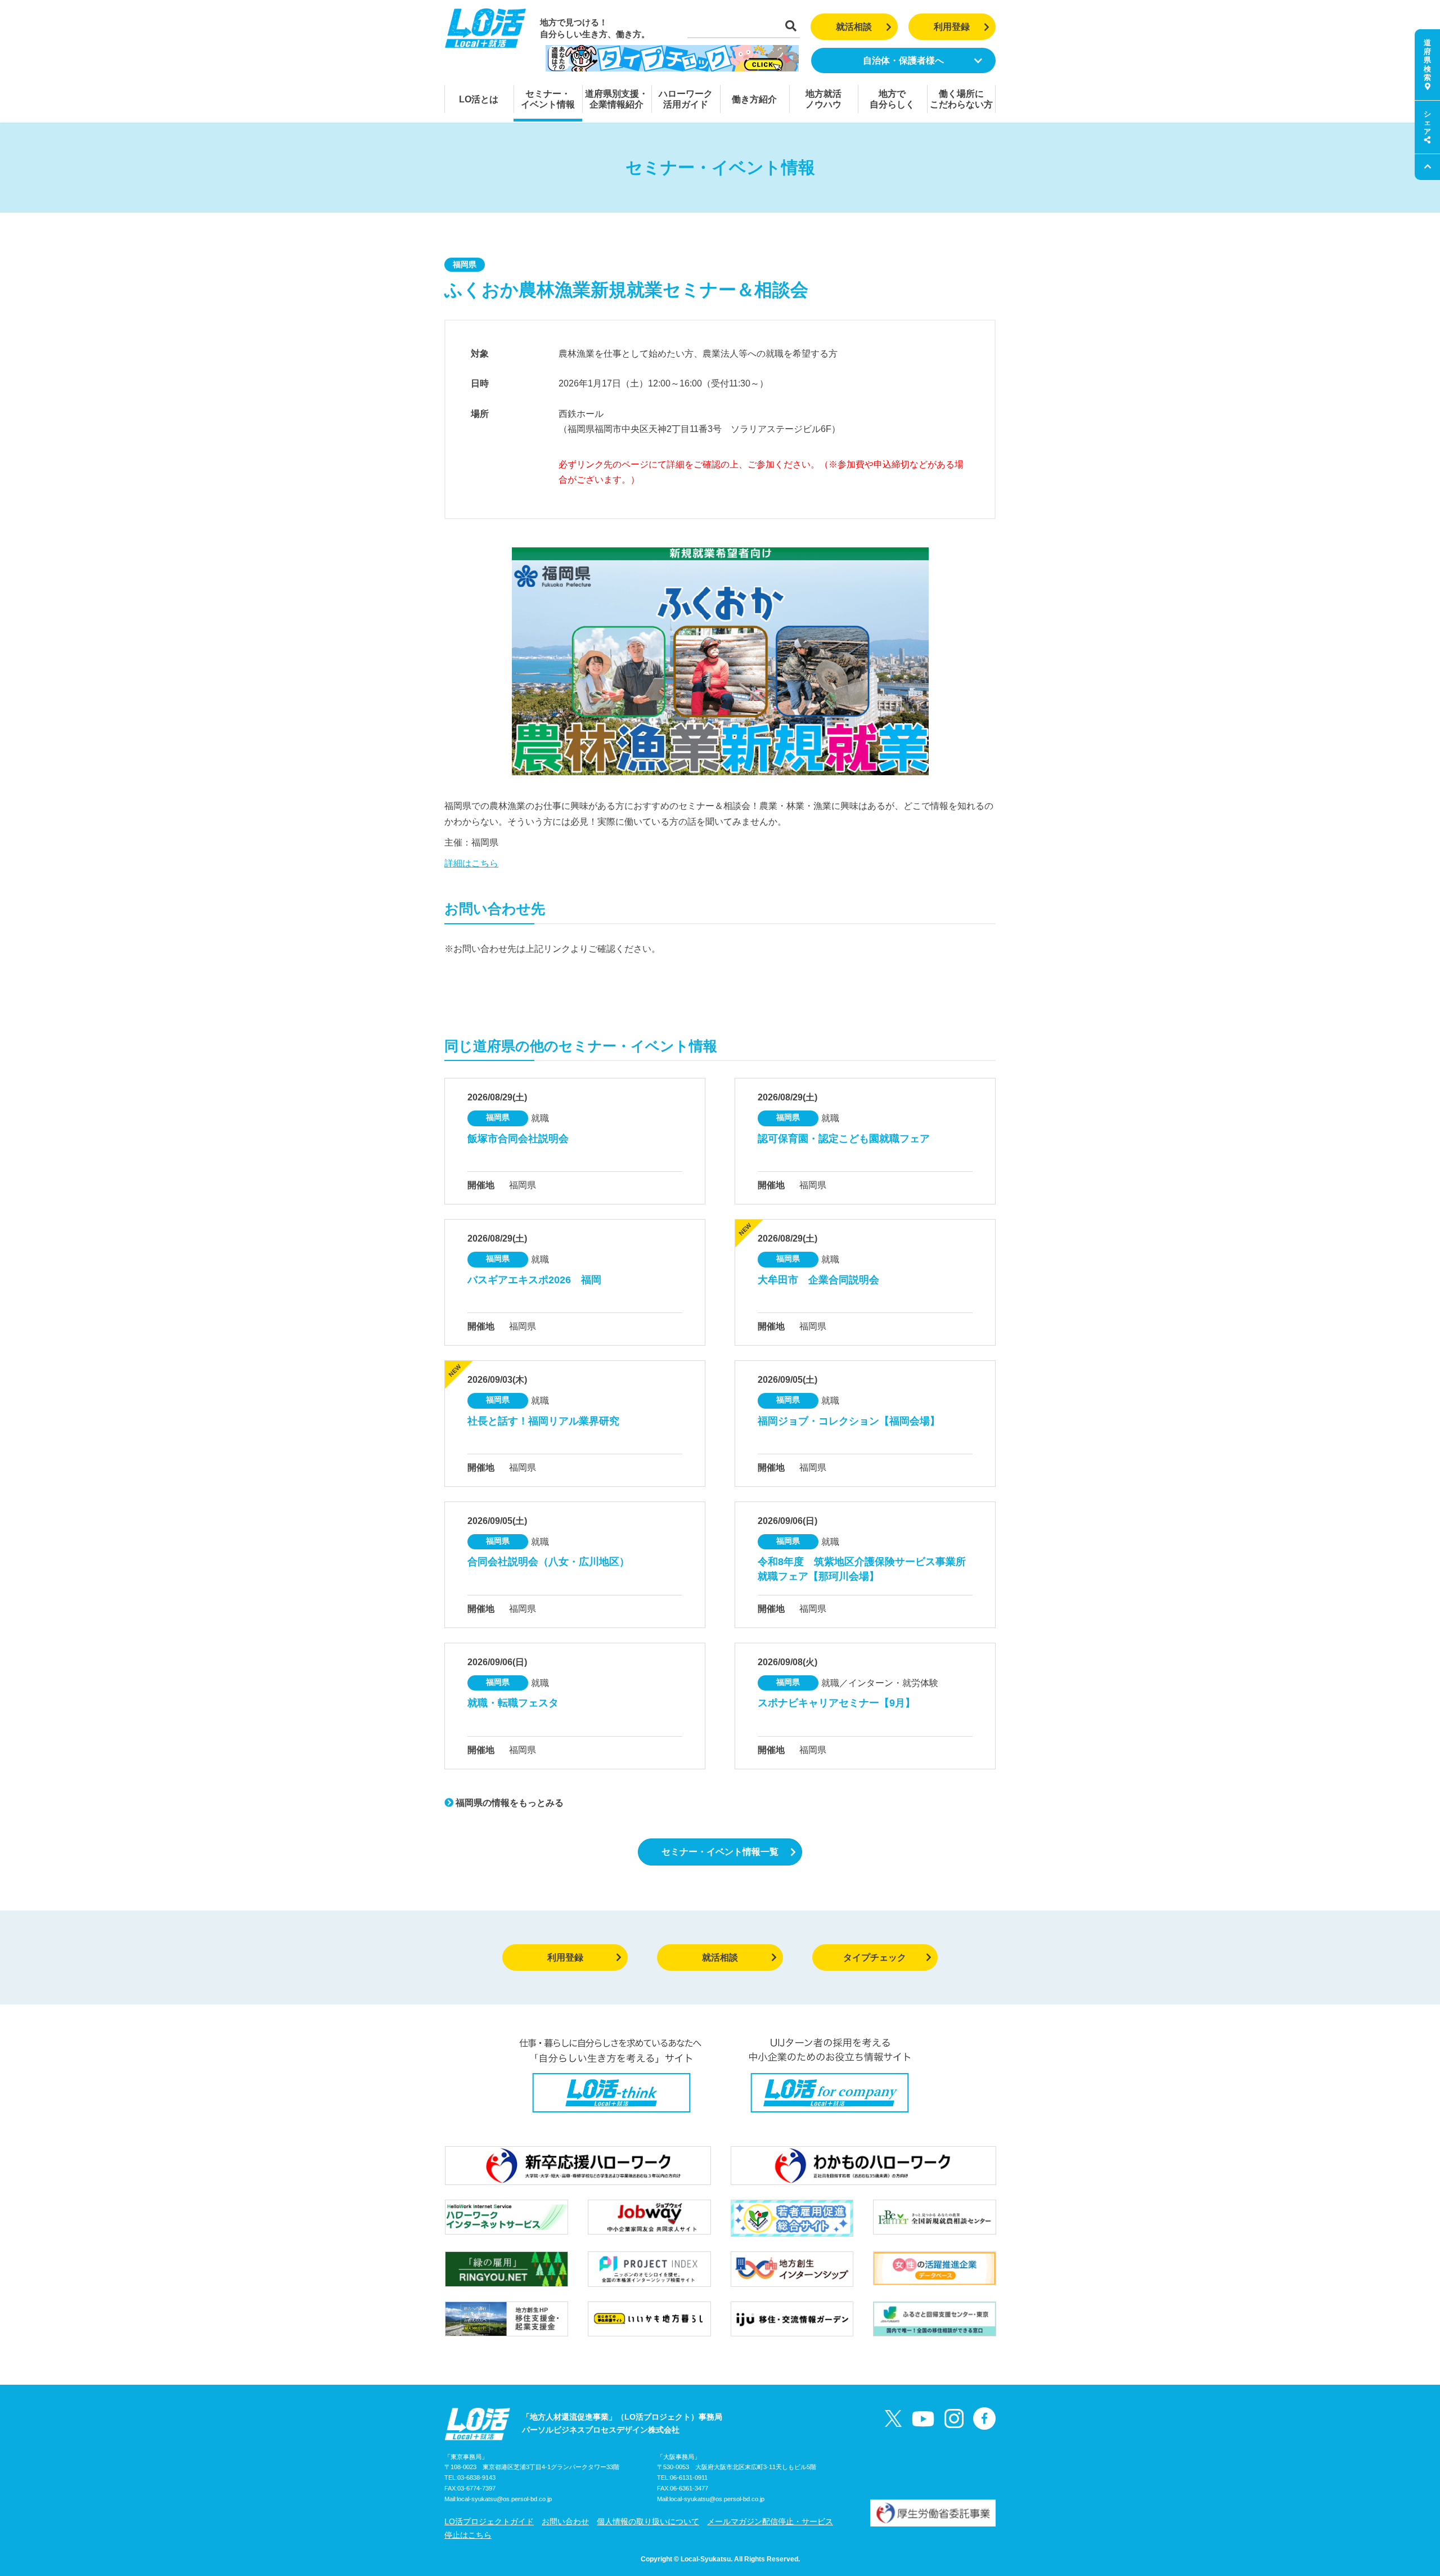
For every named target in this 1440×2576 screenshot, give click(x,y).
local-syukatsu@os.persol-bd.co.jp (504, 2499)
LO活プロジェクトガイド (489, 2521)
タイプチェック (875, 1957)
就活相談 (854, 27)
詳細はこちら (471, 863)
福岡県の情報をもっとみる (508, 1803)
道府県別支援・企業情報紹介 (616, 99)
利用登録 (952, 27)
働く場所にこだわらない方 (961, 99)
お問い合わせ (565, 2521)
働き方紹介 (754, 99)
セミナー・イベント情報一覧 (720, 1852)
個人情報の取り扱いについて (648, 2521)
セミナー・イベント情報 (548, 99)
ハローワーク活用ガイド (686, 99)
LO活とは (479, 99)
